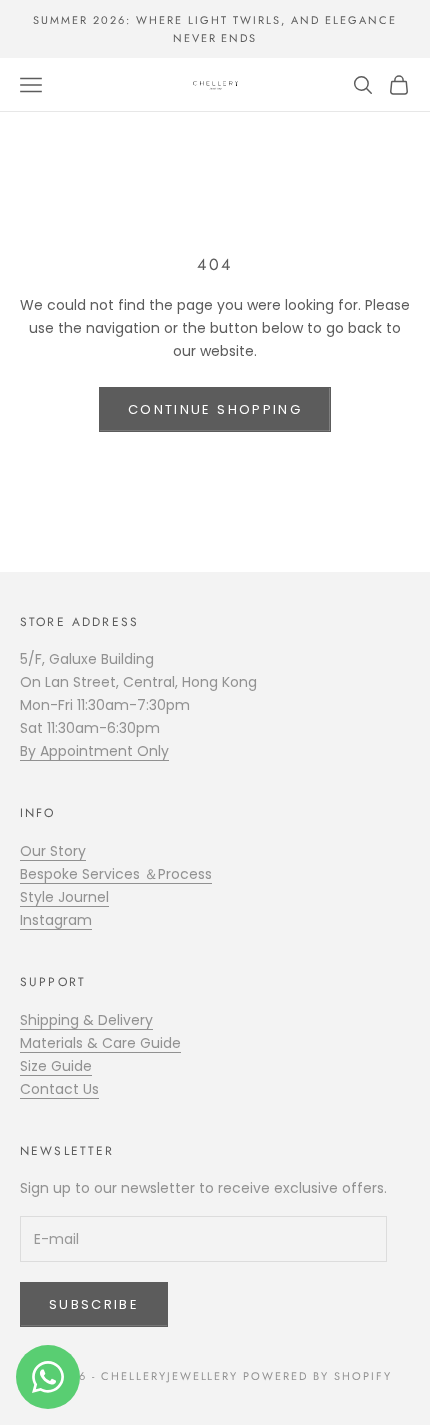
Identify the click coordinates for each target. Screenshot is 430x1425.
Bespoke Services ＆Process (116, 874)
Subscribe (94, 1304)
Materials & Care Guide (100, 1043)
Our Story (53, 851)
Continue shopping (215, 409)
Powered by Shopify (317, 1376)
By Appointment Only (94, 751)
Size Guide (56, 1066)
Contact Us (59, 1089)
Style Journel (64, 897)
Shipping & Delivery (86, 1020)
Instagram (56, 920)
